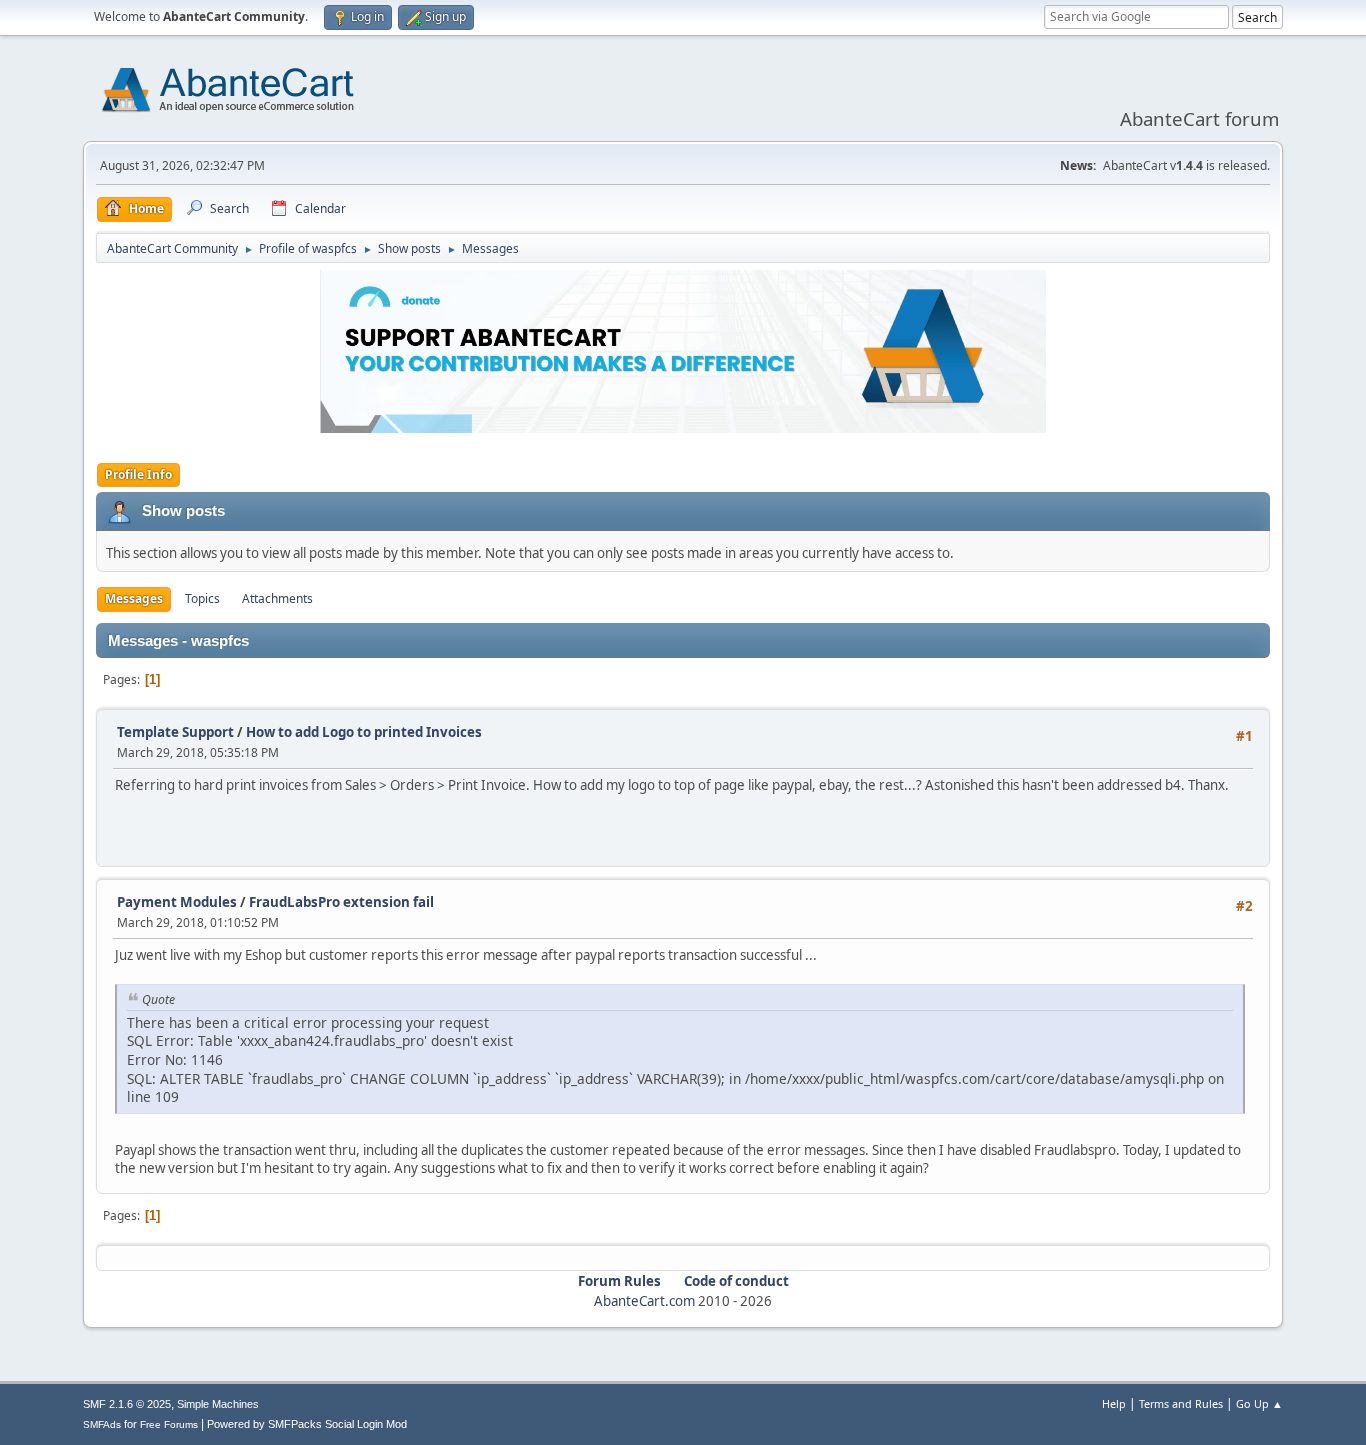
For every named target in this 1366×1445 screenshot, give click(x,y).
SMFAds (102, 1424)
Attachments (277, 598)
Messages (134, 598)
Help (1114, 1403)
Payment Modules (177, 902)
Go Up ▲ (1259, 1403)
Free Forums (169, 1424)
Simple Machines (218, 1404)
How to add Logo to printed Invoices (364, 732)
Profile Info (138, 474)
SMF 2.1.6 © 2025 (127, 1404)
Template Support (175, 732)
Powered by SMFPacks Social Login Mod (307, 1424)
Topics (202, 598)
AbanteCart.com (644, 1301)
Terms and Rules (1181, 1403)
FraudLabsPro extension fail (341, 902)
